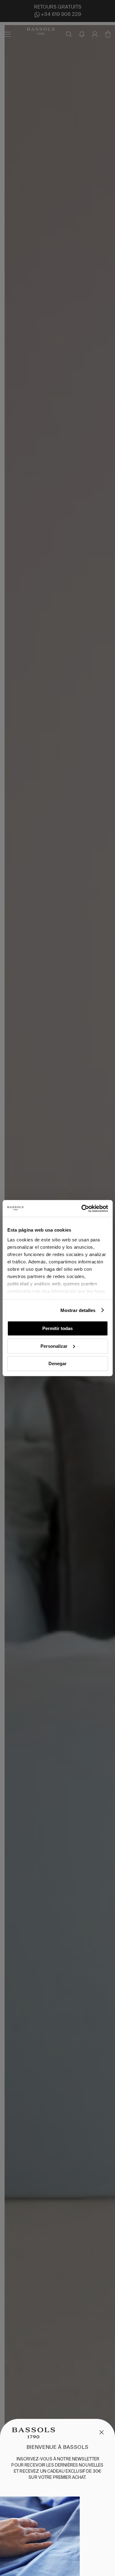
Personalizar (54, 1346)
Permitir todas (57, 1328)
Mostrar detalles (78, 1310)
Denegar (57, 1364)
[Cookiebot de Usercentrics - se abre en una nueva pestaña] (82, 1208)
